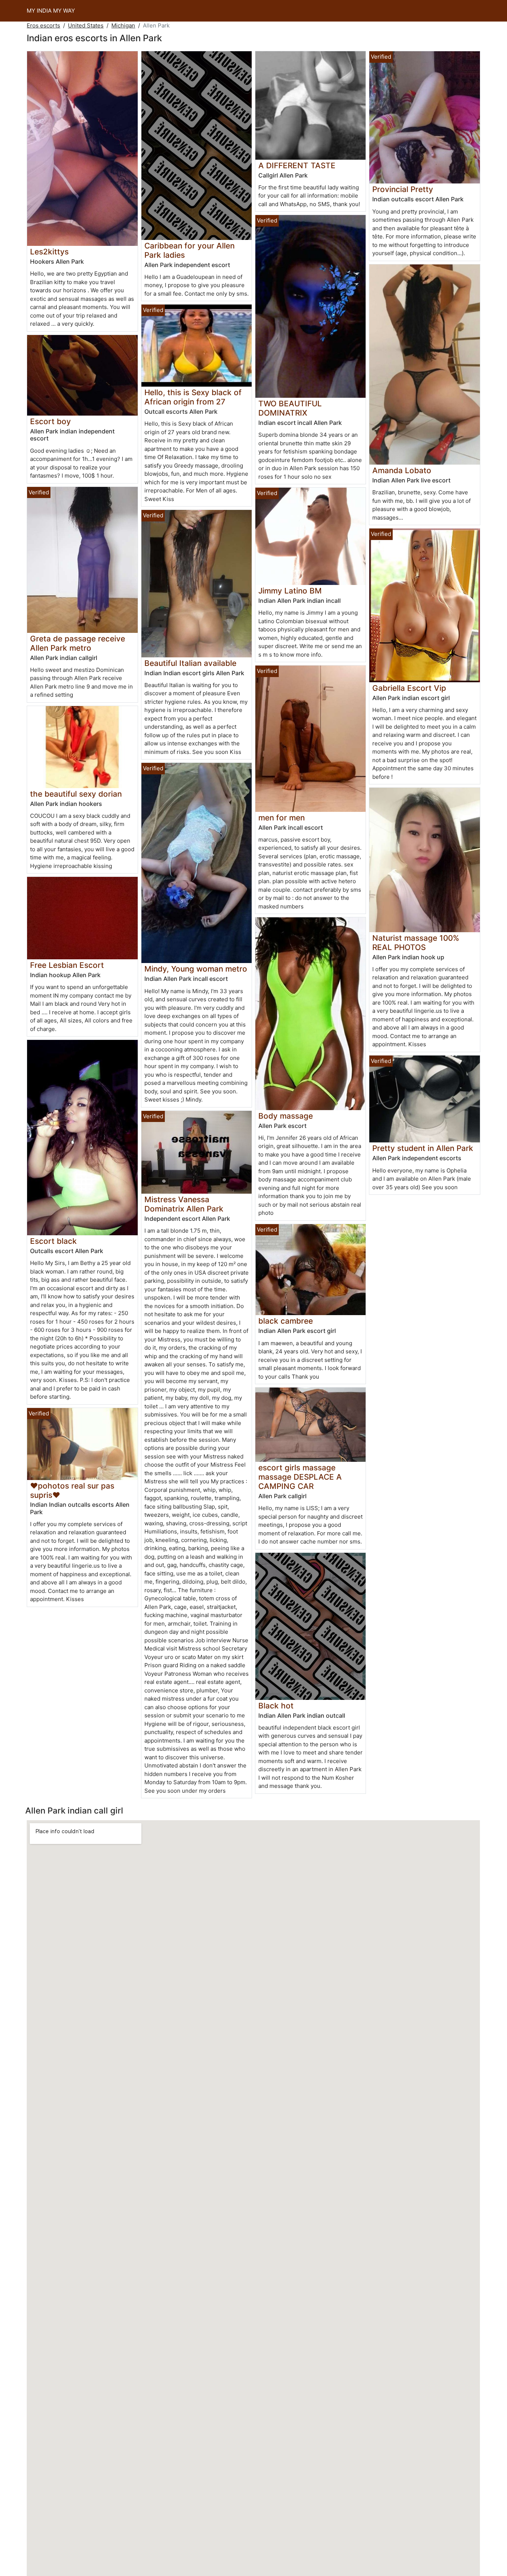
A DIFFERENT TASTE (297, 165)
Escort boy (50, 421)
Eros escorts (43, 25)
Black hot (276, 1706)
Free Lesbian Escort (67, 965)
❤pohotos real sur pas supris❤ (72, 1490)
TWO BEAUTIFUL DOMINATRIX (290, 408)
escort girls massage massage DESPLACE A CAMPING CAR (300, 1477)
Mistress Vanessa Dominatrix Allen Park (184, 1204)
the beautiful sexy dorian (76, 794)
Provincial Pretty (403, 189)
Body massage (286, 1116)
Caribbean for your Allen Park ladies (189, 250)
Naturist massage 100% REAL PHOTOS (416, 943)
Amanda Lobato (402, 470)
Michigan (123, 25)
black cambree (286, 1321)
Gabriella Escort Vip (409, 688)
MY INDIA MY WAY (51, 11)
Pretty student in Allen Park (423, 1148)
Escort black (53, 1241)
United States (86, 25)
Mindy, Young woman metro (196, 969)
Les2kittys (49, 252)
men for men (282, 818)
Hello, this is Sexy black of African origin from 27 (193, 397)
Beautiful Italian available (190, 663)
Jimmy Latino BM (290, 591)
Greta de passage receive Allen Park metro (78, 643)
